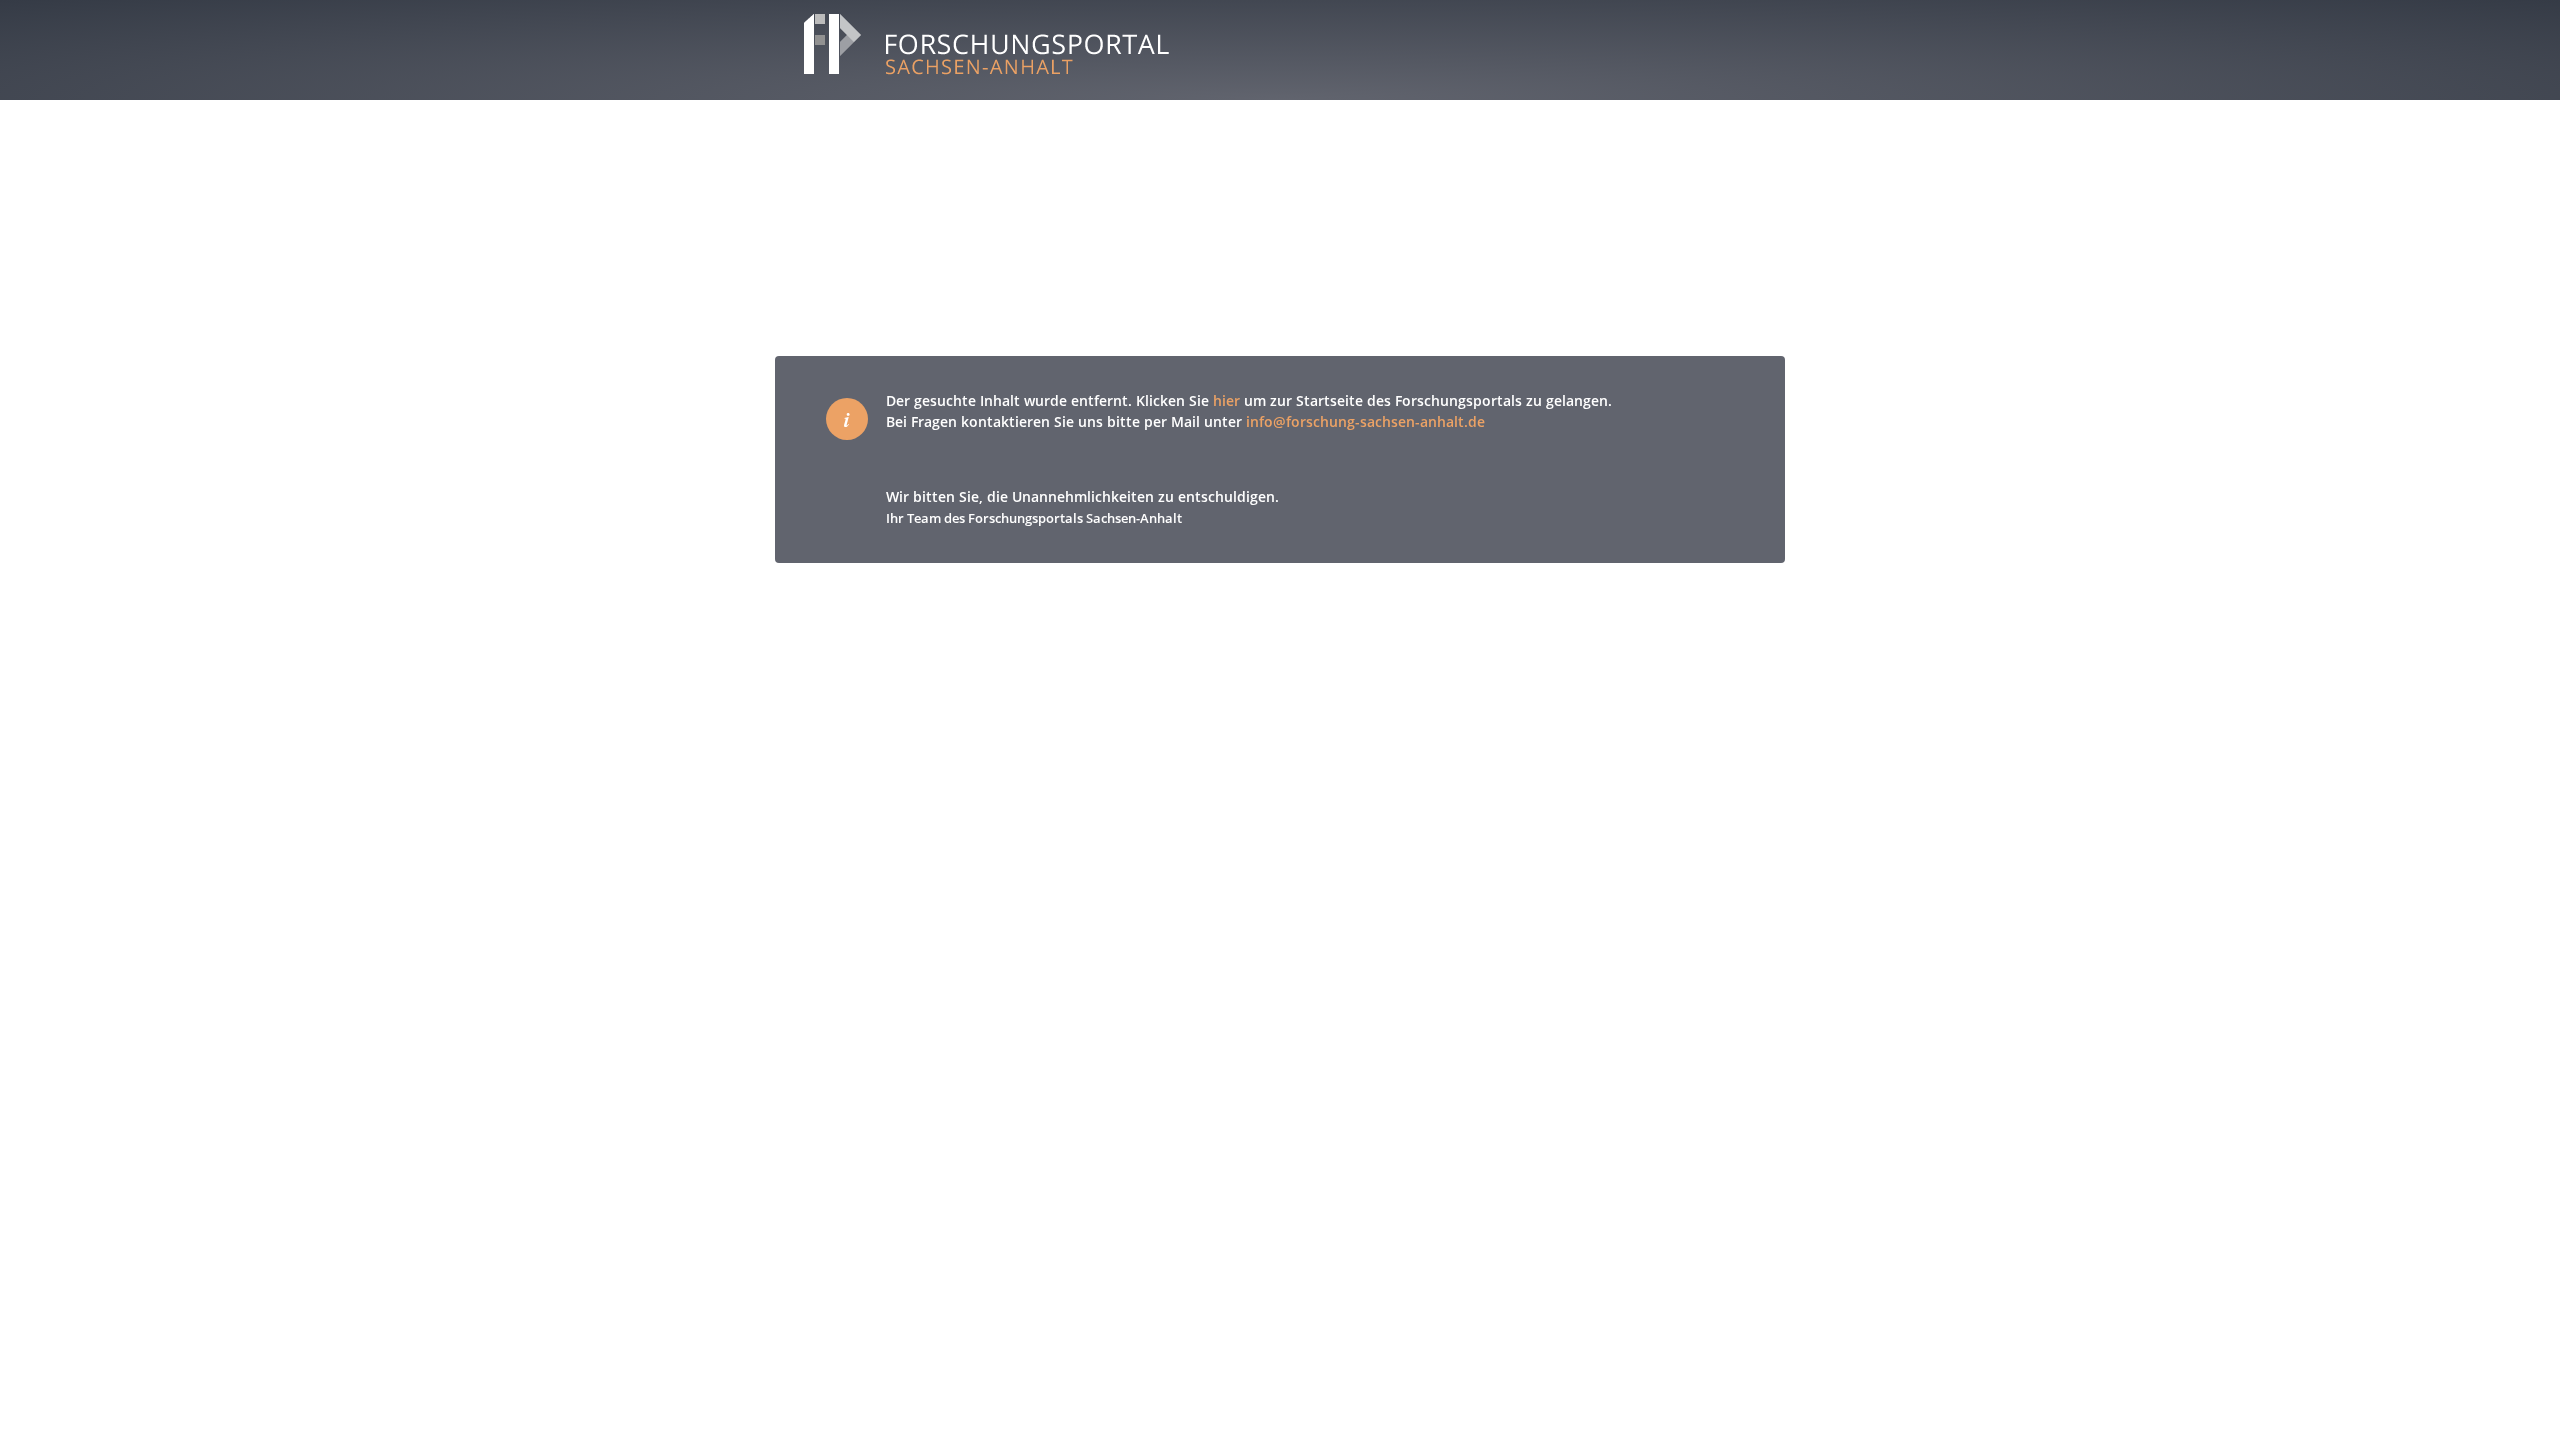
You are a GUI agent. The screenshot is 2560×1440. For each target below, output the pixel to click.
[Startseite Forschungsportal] (973, 79)
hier (1226, 400)
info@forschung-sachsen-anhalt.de (1365, 421)
